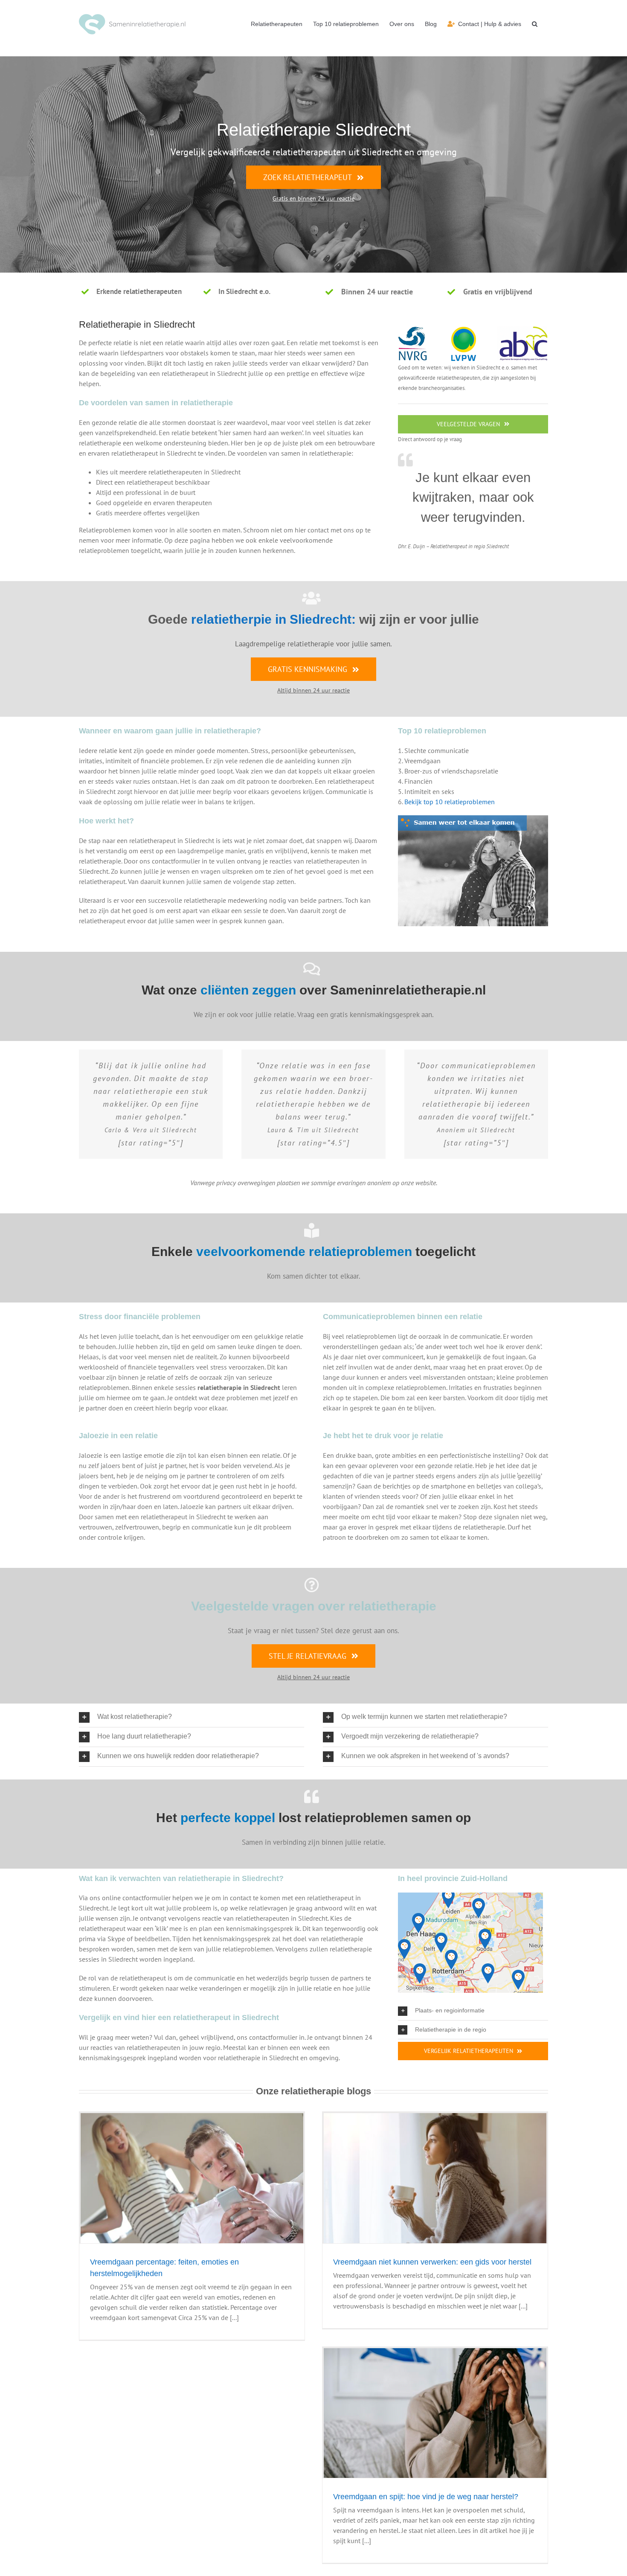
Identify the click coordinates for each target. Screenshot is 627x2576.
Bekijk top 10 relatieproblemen (450, 802)
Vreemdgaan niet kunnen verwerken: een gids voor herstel (432, 2262)
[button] (535, 24)
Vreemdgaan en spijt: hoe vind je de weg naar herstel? (426, 2497)
